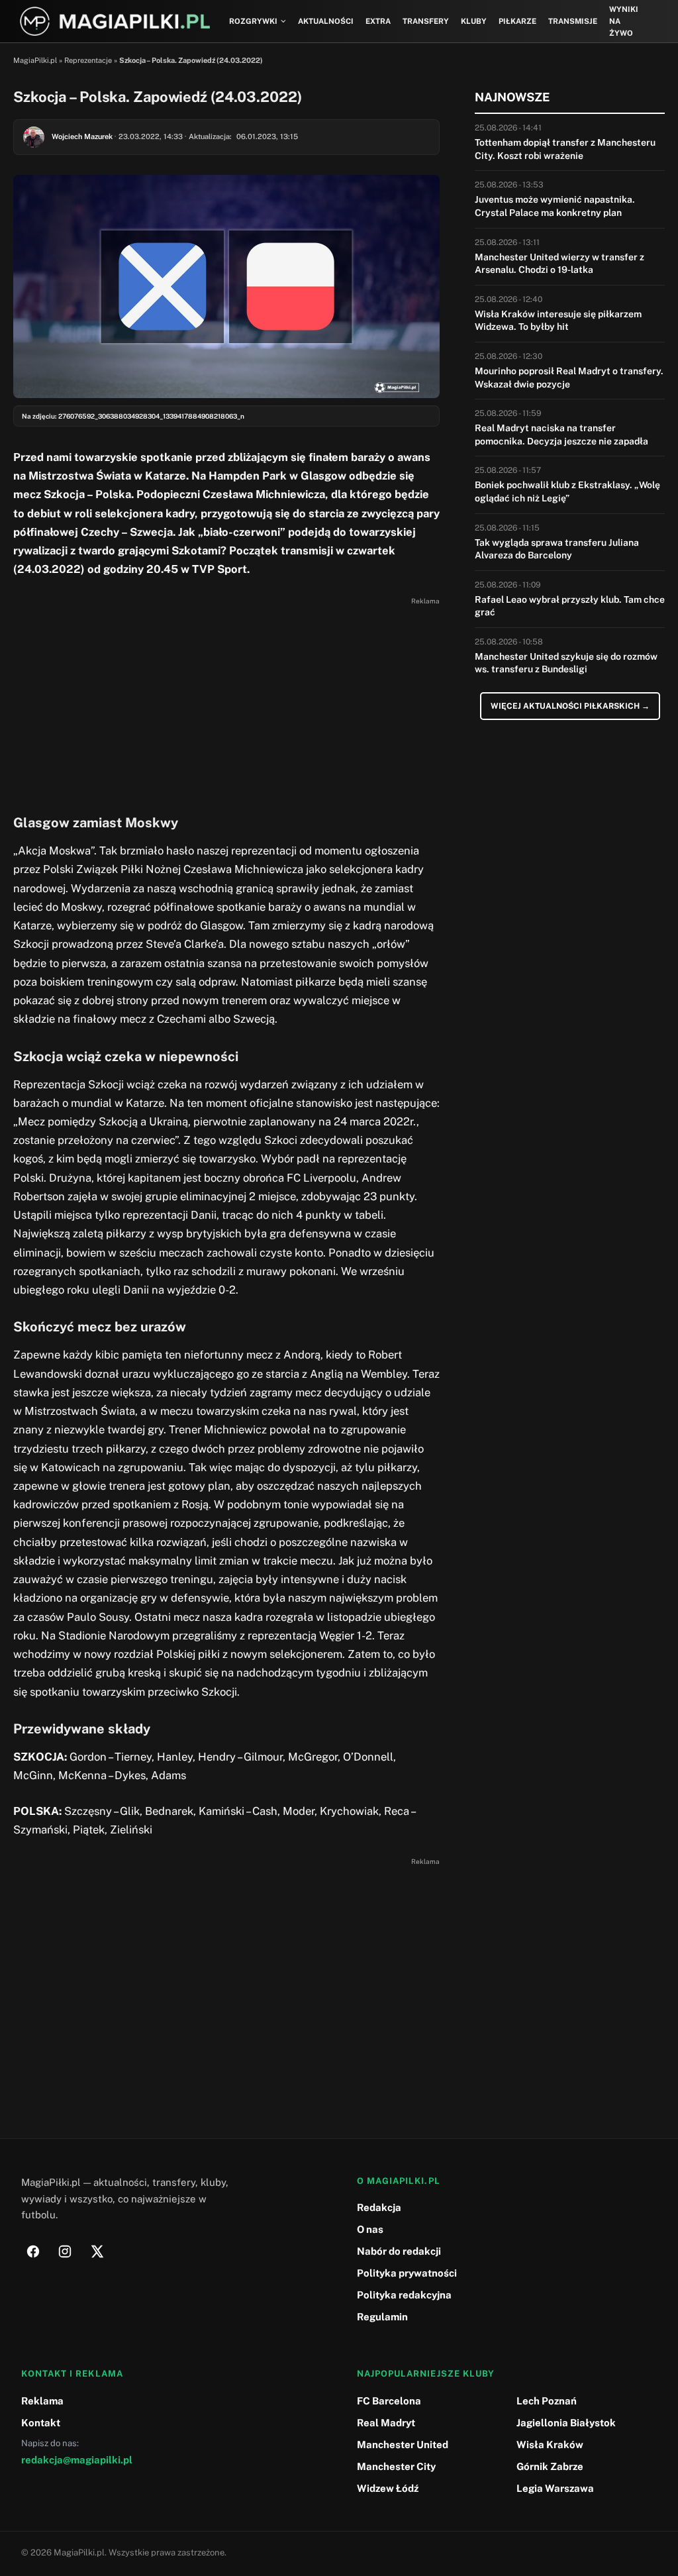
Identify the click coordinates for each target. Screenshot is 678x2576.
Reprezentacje (88, 60)
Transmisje (573, 21)
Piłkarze (517, 21)
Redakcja (379, 2207)
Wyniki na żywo (624, 22)
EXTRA (378, 21)
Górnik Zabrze (550, 2466)
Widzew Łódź (388, 2488)
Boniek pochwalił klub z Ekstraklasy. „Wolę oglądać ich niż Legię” (567, 491)
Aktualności (326, 21)
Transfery (426, 21)
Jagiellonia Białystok (566, 2423)
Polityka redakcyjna (404, 2295)
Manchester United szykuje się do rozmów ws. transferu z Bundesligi (566, 663)
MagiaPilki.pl (35, 60)
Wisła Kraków (550, 2445)
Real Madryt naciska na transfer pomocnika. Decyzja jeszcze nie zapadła (561, 435)
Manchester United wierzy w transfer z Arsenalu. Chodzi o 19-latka (559, 264)
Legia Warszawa (555, 2488)
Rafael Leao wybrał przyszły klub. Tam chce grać (570, 606)
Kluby (474, 21)
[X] (97, 2251)
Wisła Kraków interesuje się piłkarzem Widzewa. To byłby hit (558, 321)
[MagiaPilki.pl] (115, 22)
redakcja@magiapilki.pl (77, 2460)
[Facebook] (33, 2251)
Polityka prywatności (407, 2273)
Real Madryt (386, 2423)
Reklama (42, 2401)
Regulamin (382, 2317)
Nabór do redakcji (399, 2251)
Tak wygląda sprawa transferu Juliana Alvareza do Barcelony (557, 549)
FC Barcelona (389, 2401)
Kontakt (41, 2423)
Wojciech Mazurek (82, 136)
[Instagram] (65, 2251)
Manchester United (403, 2445)
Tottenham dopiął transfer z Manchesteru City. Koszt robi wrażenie (565, 149)
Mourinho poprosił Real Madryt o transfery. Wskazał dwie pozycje (569, 378)
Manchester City (396, 2466)
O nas (370, 2229)
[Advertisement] (226, 702)
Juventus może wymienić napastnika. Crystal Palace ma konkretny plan (555, 206)
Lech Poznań (547, 2401)
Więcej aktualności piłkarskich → (570, 706)
